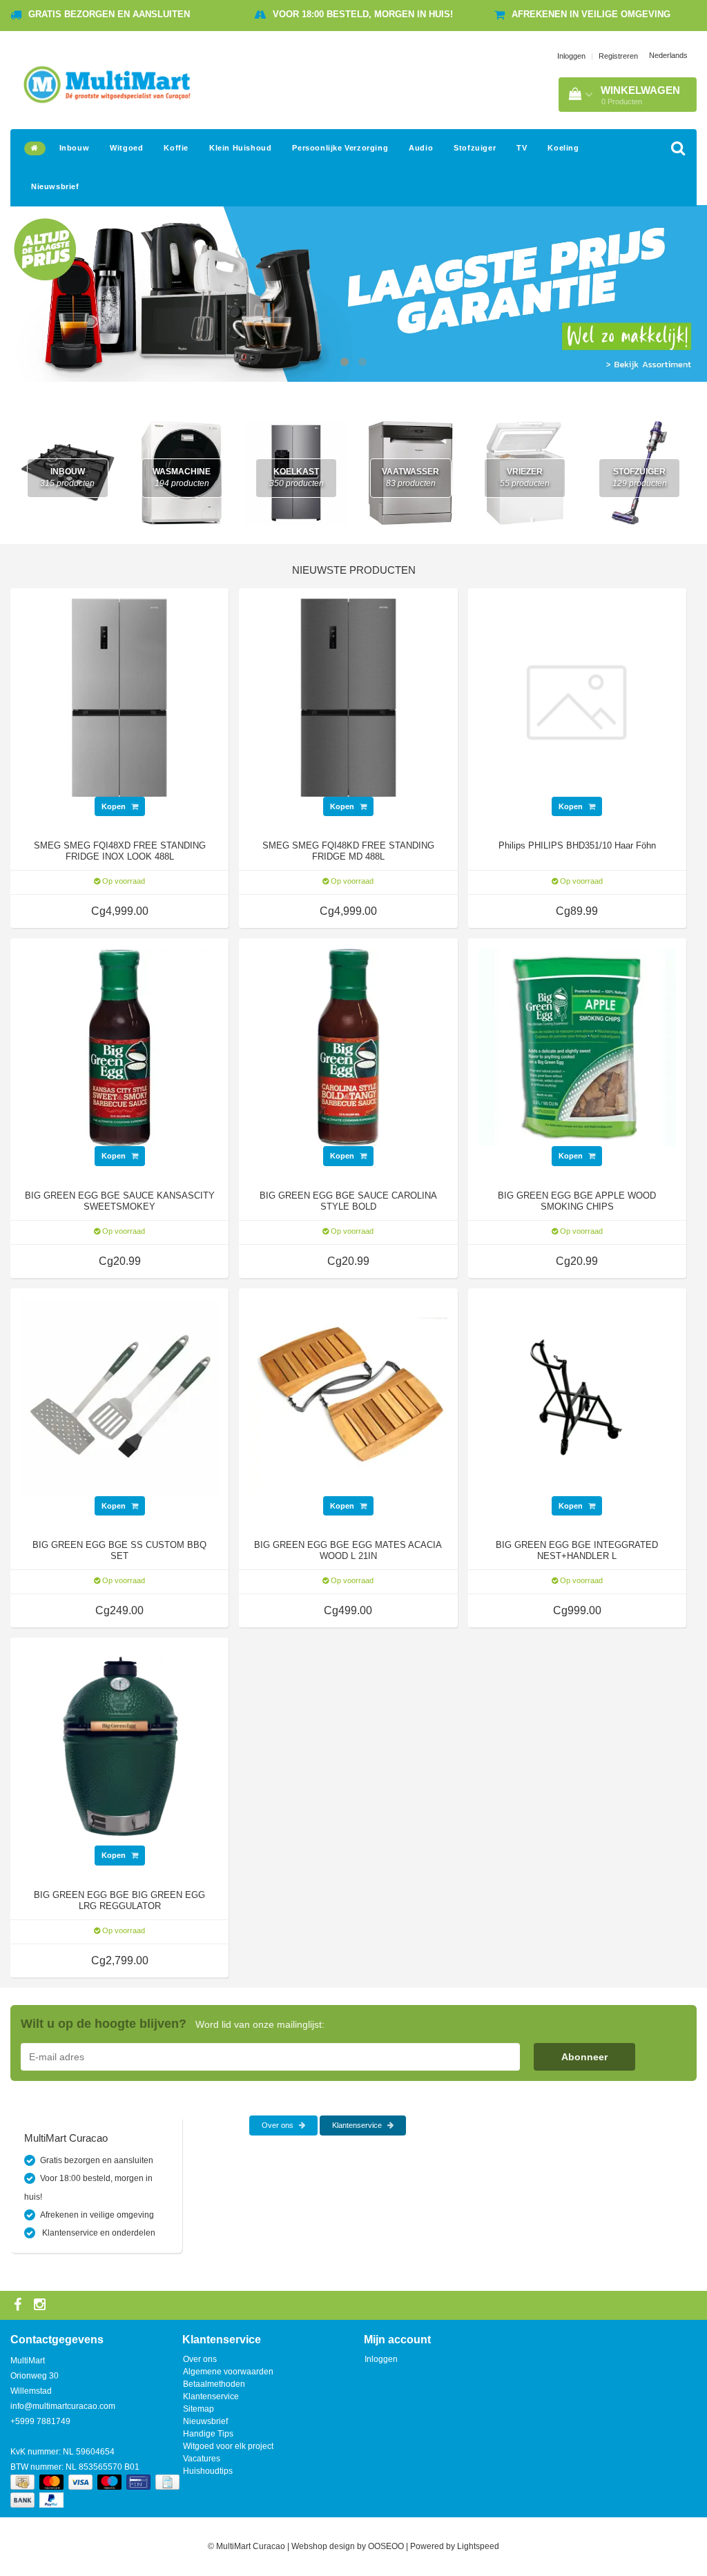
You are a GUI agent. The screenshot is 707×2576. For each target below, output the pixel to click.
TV (522, 148)
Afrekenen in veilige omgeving (591, 14)
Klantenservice (358, 2125)
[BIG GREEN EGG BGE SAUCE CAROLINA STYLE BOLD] (348, 1047)
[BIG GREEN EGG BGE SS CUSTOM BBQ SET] (119, 1397)
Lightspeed (478, 2546)
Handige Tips (208, 2434)
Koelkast (297, 477)
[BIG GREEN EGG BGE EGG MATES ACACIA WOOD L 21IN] (348, 1397)
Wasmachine (182, 477)
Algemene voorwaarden (228, 2372)
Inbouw (75, 148)
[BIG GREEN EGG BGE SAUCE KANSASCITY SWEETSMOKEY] (119, 1047)
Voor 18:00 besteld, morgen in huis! (363, 14)
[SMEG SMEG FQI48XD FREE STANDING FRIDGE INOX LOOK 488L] (119, 697)
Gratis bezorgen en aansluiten (109, 14)
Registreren (618, 56)
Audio (421, 148)
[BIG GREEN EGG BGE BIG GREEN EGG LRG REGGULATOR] (119, 1746)
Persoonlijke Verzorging (340, 148)
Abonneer (584, 2057)
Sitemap (198, 2409)
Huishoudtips (208, 2471)
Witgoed (126, 148)
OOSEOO (386, 2546)
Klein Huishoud (240, 148)
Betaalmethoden (214, 2384)
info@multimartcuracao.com (63, 2406)
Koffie (176, 148)
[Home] (35, 148)
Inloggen (571, 56)
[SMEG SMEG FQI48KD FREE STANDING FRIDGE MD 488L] (348, 697)
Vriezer (525, 477)
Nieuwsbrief (55, 186)
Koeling (563, 148)
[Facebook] (19, 2305)
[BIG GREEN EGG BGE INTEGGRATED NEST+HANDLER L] (577, 1397)
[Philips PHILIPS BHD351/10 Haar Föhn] (577, 697)
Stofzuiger (475, 148)
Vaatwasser (410, 477)
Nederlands (668, 55)
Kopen (115, 806)
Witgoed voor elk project (228, 2446)
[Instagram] (41, 2305)
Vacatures (202, 2459)
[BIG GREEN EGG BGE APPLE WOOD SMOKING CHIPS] (577, 1047)
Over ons (279, 2125)
